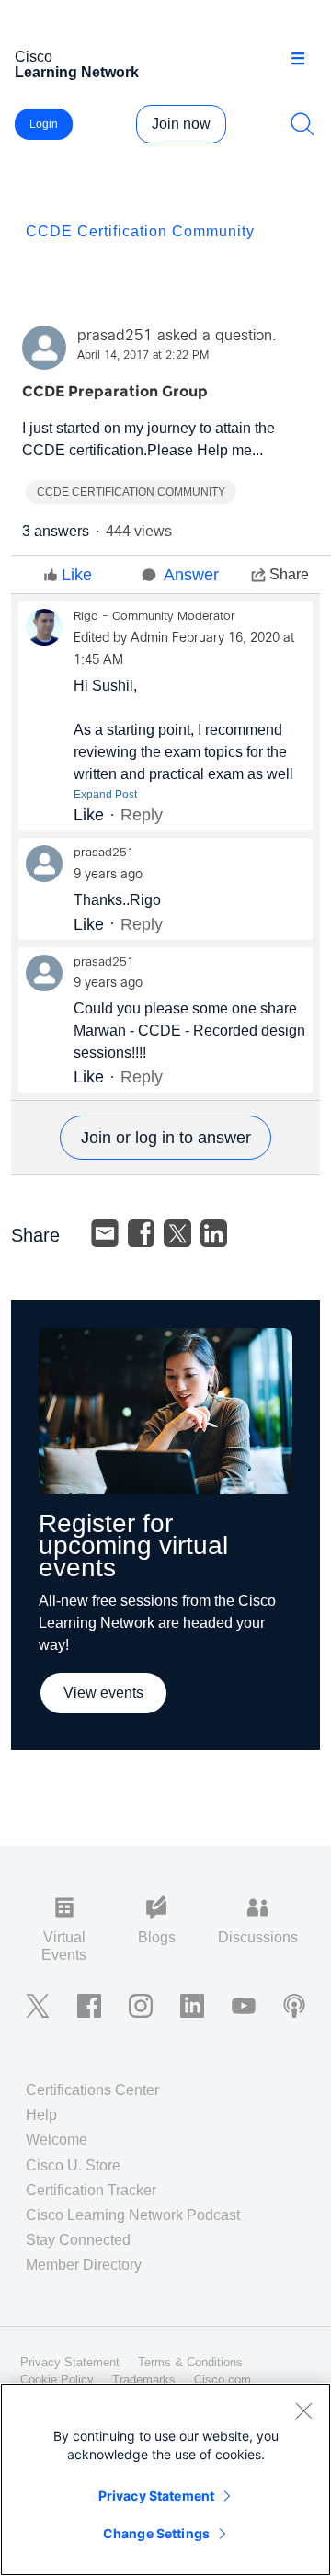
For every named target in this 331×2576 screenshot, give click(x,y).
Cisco (77, 64)
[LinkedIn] (214, 1233)
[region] (165, 2479)
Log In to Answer (165, 1138)
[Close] (303, 2410)
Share (289, 574)
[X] (177, 1233)
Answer (191, 575)
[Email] (105, 1233)
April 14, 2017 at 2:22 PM (143, 356)
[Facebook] (142, 1233)
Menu (304, 59)
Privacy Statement (156, 2496)
